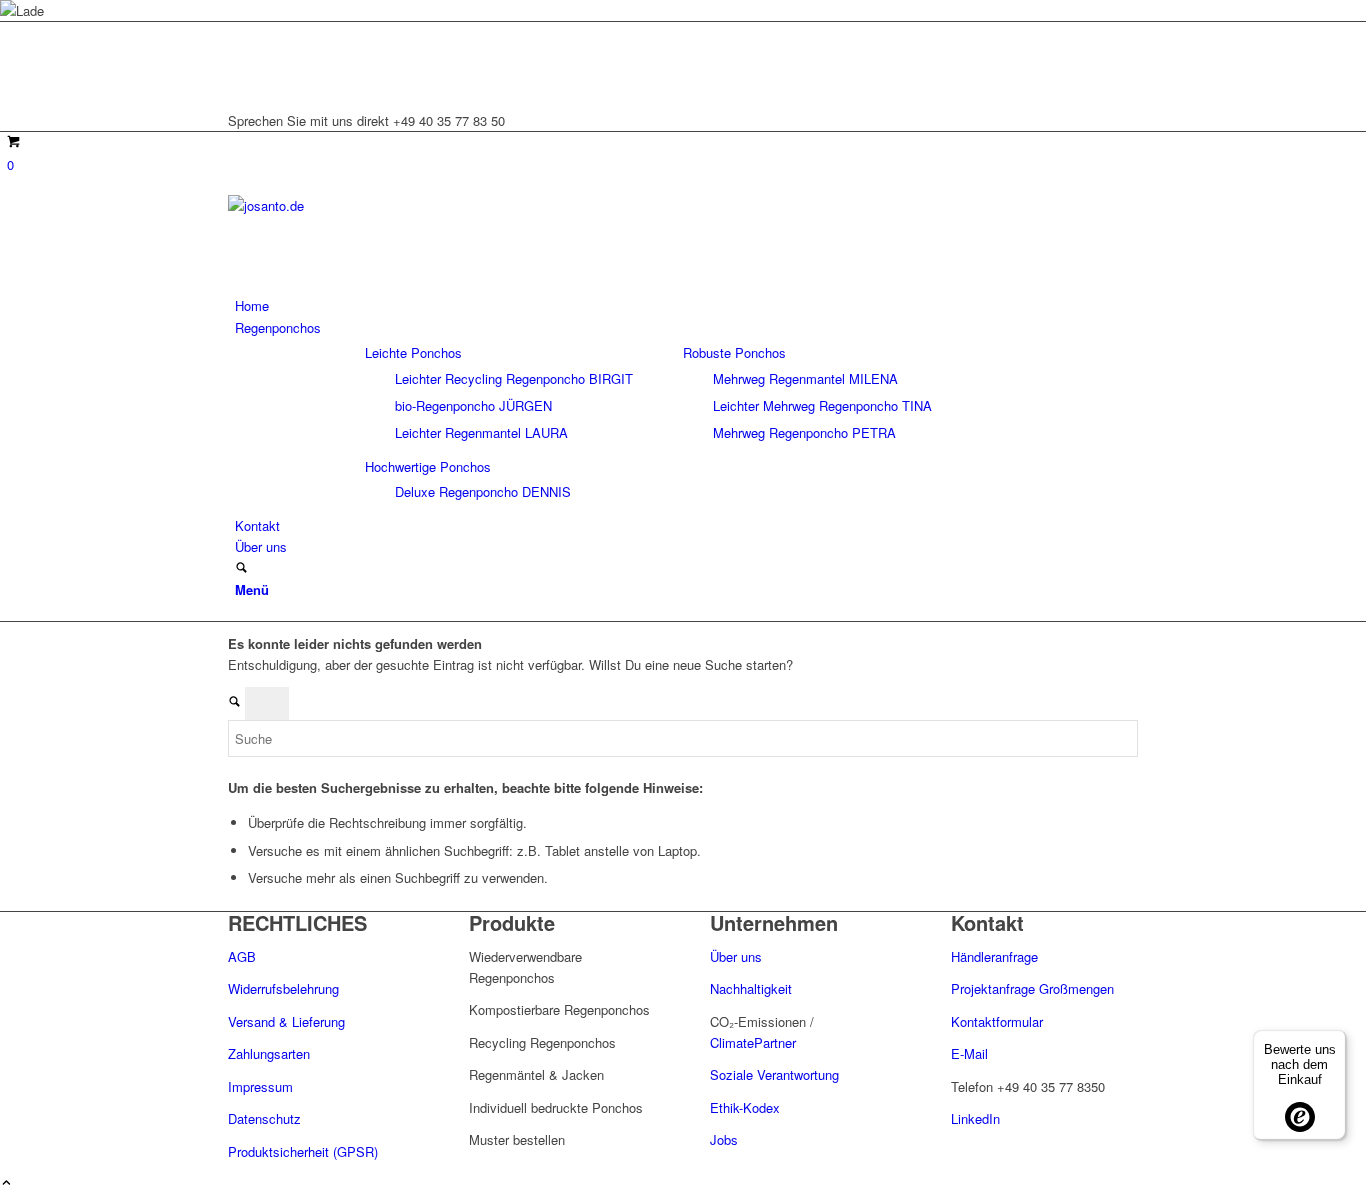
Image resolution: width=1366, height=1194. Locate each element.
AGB (242, 956)
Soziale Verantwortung (774, 1074)
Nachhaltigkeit (751, 988)
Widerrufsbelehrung (283, 988)
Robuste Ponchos (734, 352)
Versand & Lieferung (286, 1021)
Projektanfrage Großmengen (1032, 988)
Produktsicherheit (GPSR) (303, 1151)
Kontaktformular (997, 1021)
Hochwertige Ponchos (428, 466)
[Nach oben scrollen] (6, 1183)
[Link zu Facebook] (240, 77)
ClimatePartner (753, 1042)
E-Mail (969, 1053)
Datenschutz (264, 1118)
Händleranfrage (994, 956)
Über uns (738, 956)
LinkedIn (975, 1118)
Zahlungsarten (269, 1053)
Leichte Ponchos (413, 352)
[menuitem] (686, 305)
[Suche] (241, 568)
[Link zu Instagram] (240, 55)
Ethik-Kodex (745, 1107)
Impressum (260, 1086)
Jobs (724, 1139)
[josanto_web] (378, 205)
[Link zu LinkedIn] (240, 32)
